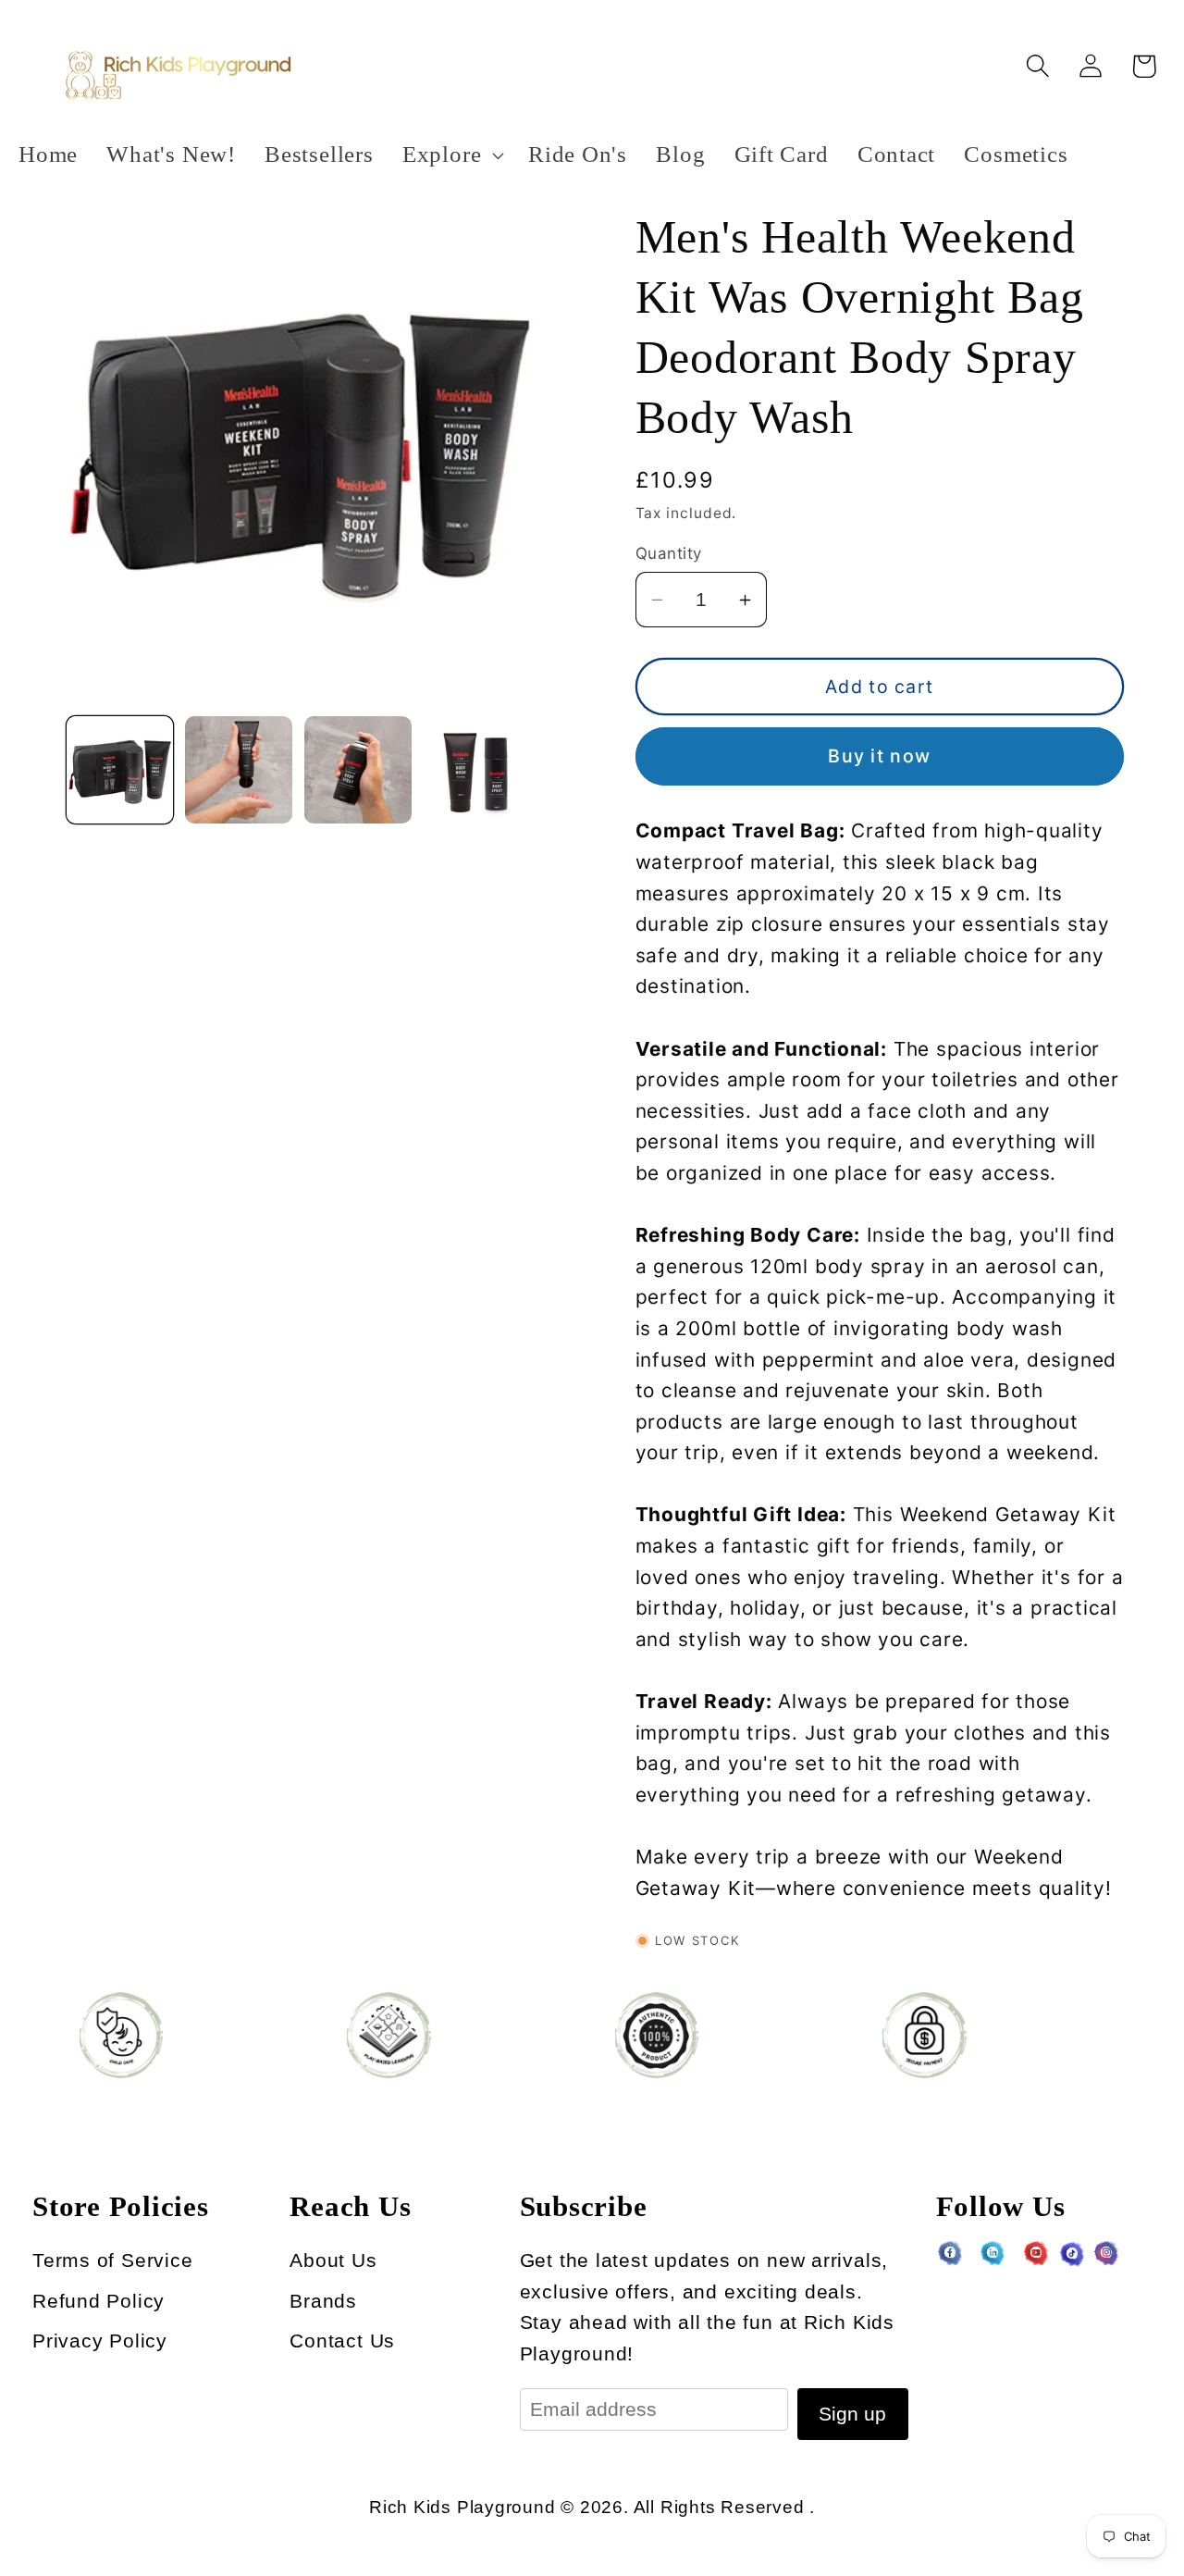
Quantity (669, 553)
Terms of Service (112, 2260)
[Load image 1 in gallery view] (120, 770)
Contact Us (342, 2341)
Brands (323, 2301)
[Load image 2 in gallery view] (239, 770)
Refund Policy (99, 2301)
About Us (333, 2260)
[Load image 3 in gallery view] (358, 770)
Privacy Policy (100, 2341)
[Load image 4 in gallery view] (477, 770)
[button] (450, 155)
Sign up (852, 2414)
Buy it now (879, 757)
